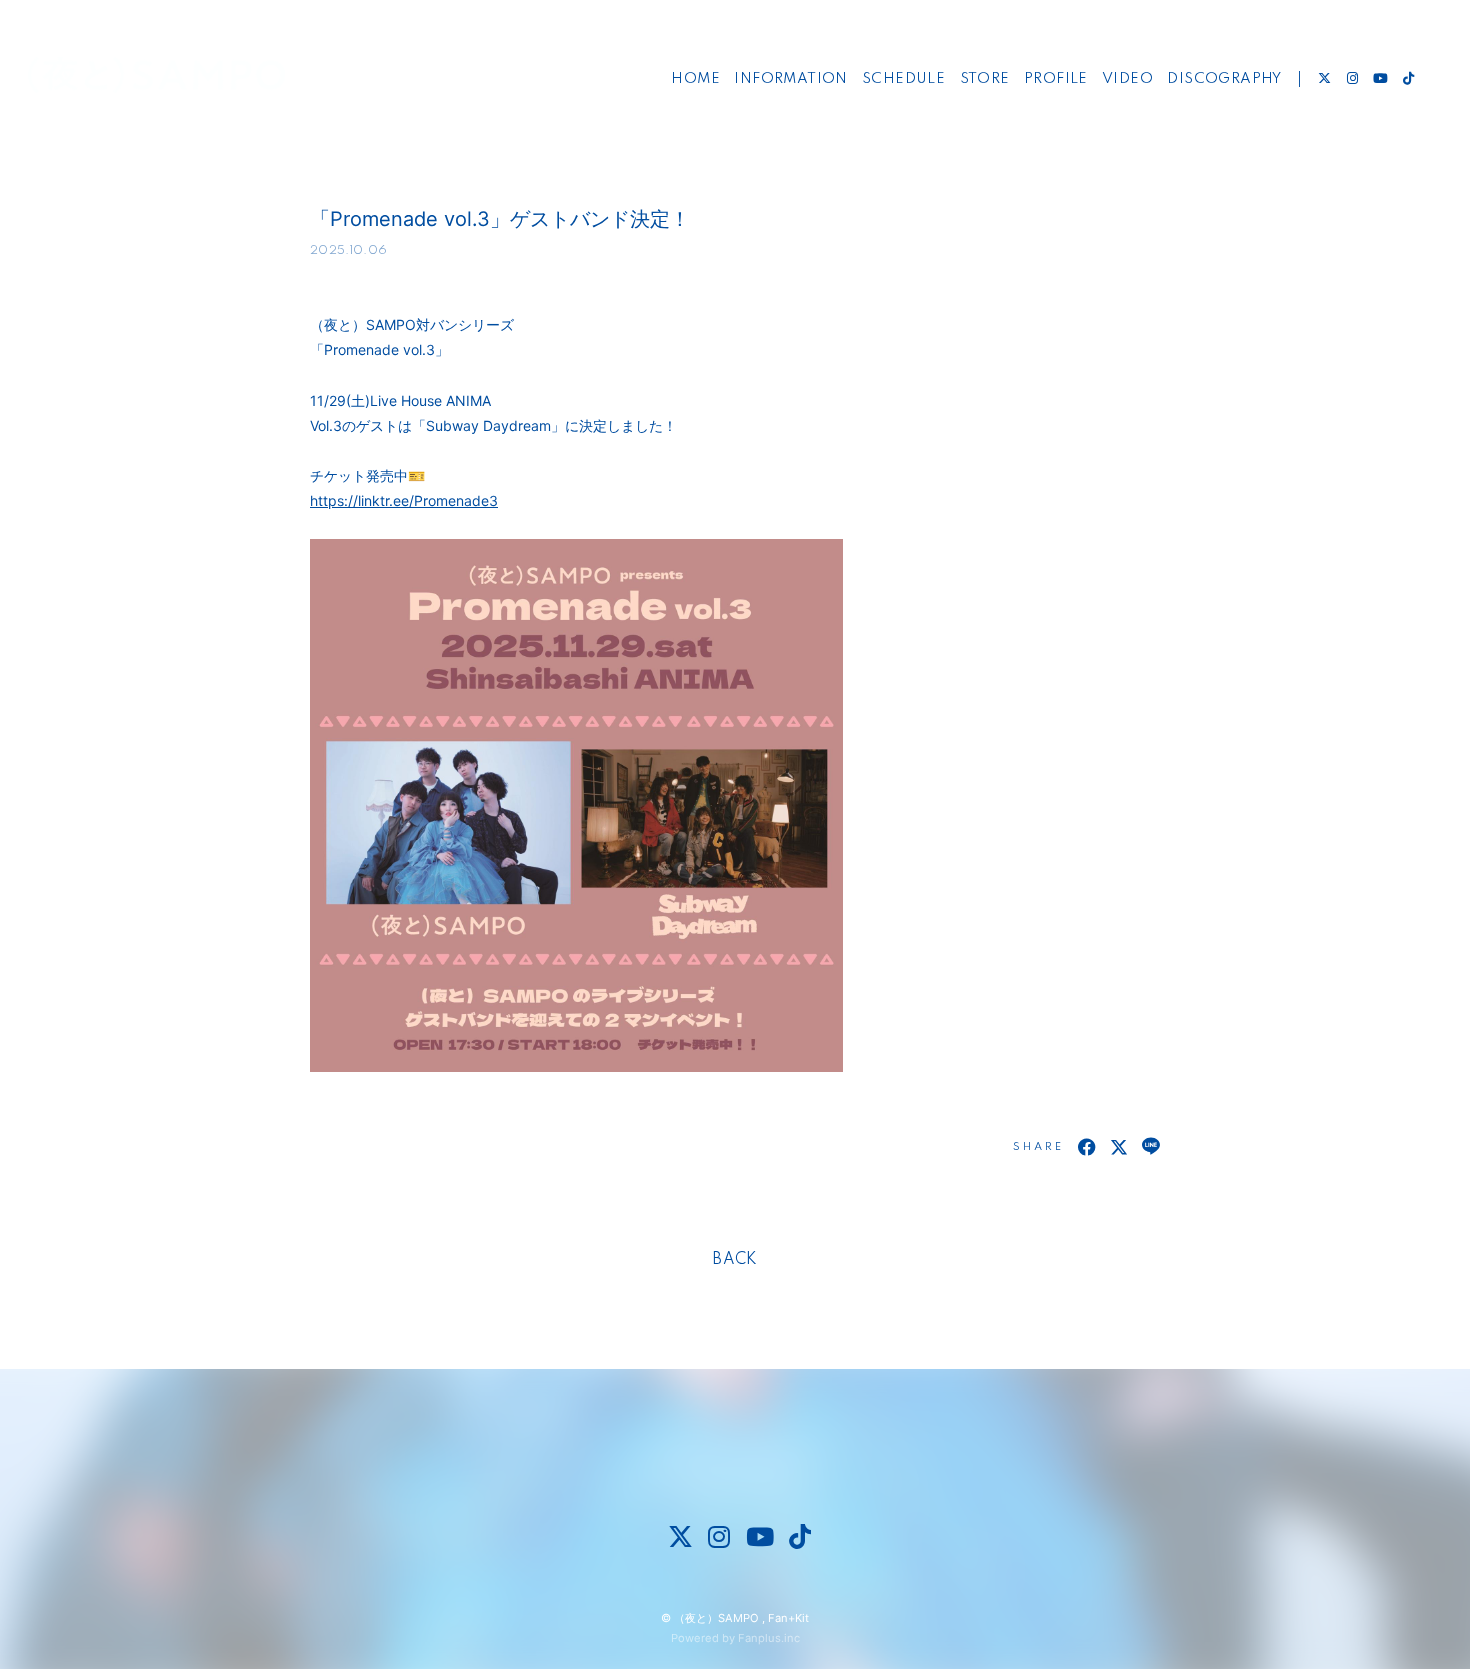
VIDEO (1127, 79)
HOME (695, 79)
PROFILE (1056, 79)
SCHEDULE (903, 79)
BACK (735, 1260)
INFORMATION (790, 79)
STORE (985, 79)
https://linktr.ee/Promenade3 (404, 500)
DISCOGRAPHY (1224, 79)
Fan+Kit (788, 1618)
